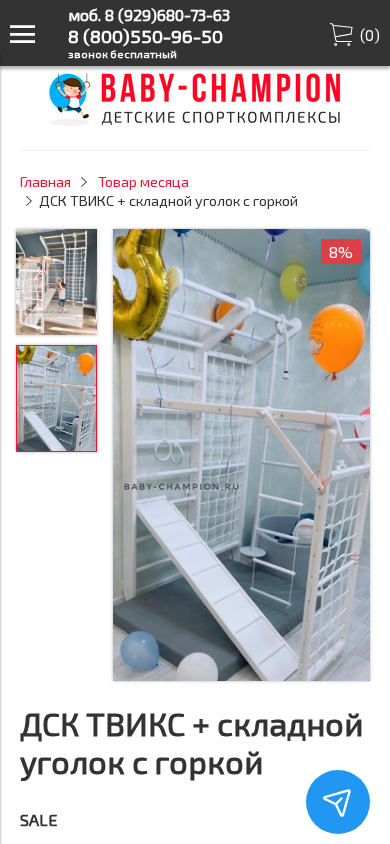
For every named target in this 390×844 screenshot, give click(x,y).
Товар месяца (143, 181)
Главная (45, 181)
